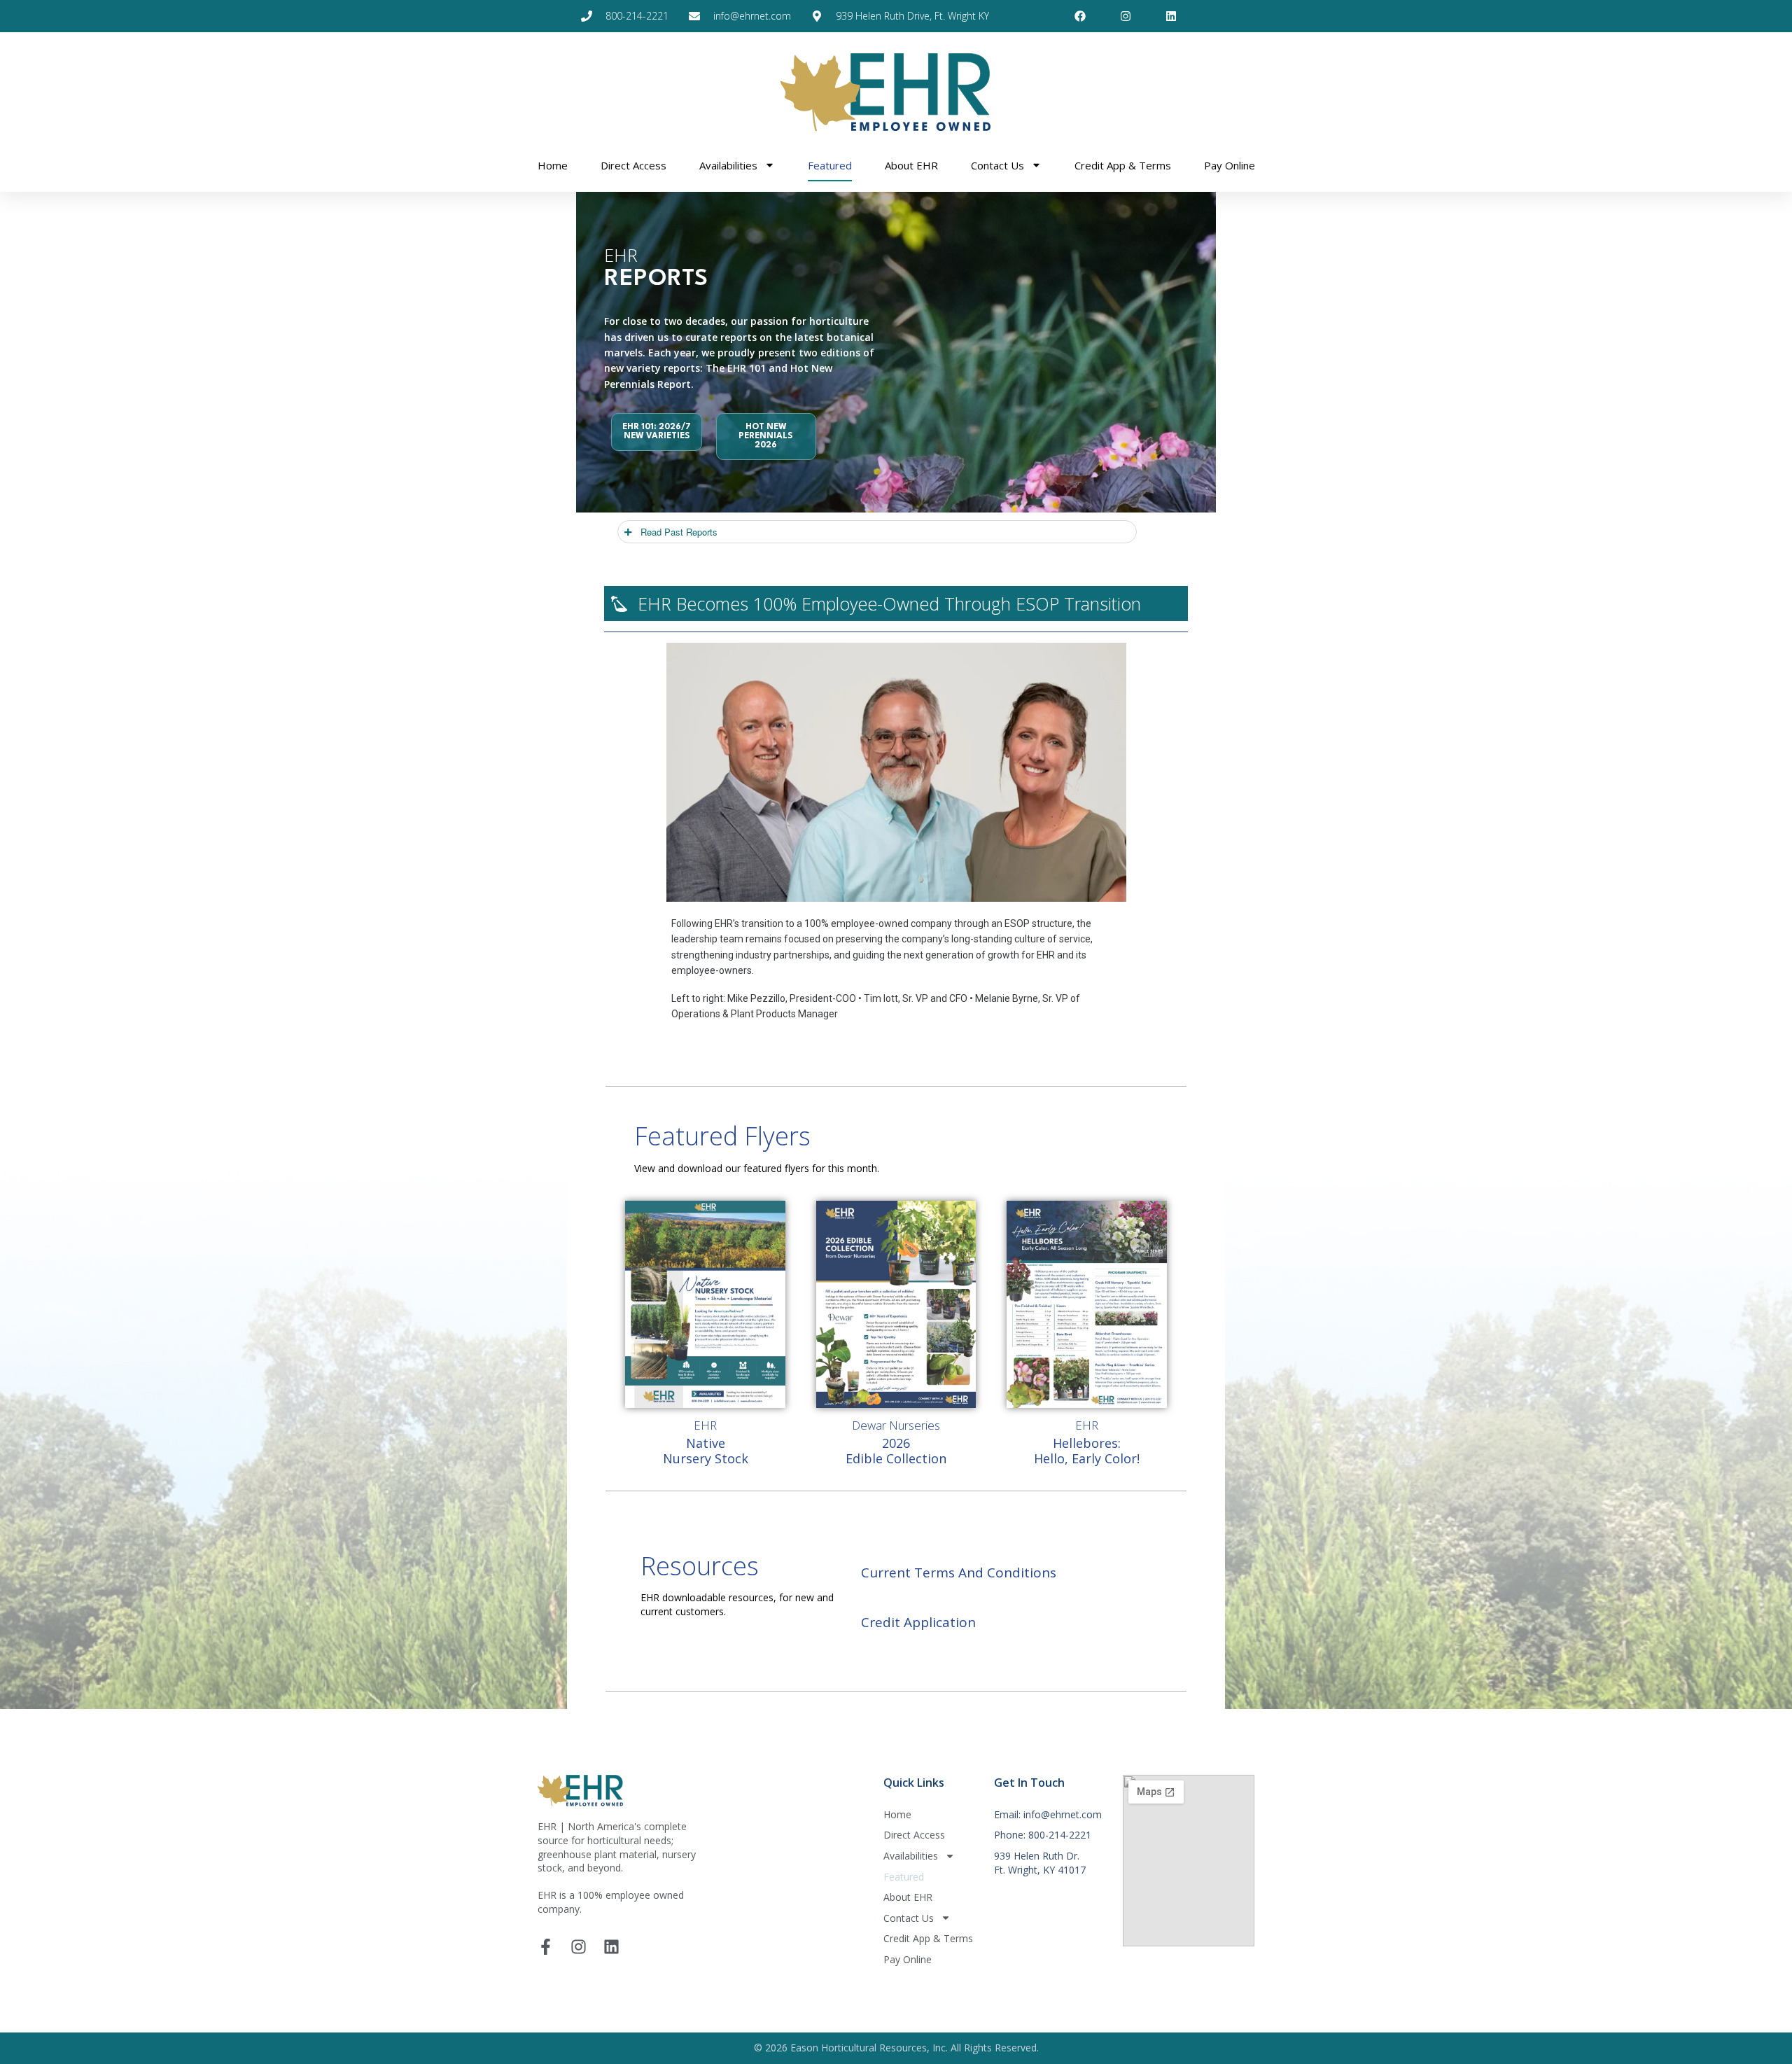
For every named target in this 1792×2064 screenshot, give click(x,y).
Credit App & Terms (1123, 165)
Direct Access (633, 165)
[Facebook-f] (546, 1947)
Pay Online (1230, 165)
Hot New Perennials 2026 (766, 436)
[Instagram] (579, 1947)
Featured (830, 165)
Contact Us (997, 165)
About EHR (911, 165)
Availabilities (728, 165)
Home (553, 165)
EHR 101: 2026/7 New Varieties (657, 432)
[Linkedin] (611, 1947)
